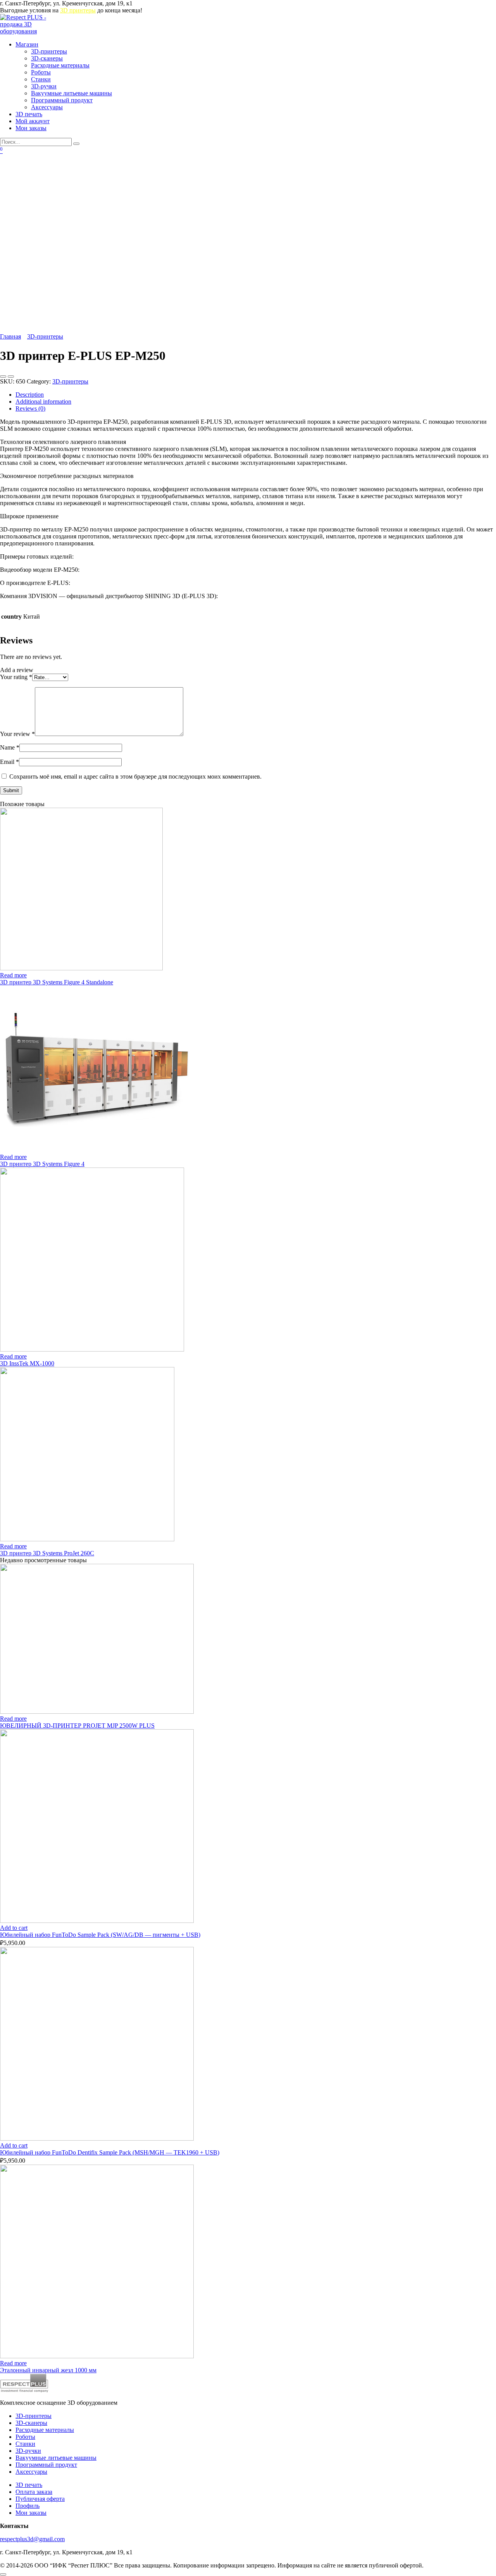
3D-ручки (44, 86)
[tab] (256, 395)
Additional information (43, 402)
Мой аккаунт (33, 121)
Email (9, 762)
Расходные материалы (60, 65)
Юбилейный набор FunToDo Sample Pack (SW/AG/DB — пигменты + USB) (100, 1935)
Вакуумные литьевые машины (71, 93)
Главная (10, 336)
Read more (13, 975)
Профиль (28, 2506)
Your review (17, 734)
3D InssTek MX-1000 (27, 1363)
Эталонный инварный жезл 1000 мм (48, 2370)
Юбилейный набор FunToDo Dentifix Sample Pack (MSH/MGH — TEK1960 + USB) (110, 2152)
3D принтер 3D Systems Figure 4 (42, 1164)
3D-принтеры (49, 51)
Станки (41, 79)
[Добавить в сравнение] (11, 377)
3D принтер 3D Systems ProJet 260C (47, 1553)
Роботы (41, 72)
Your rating (16, 677)
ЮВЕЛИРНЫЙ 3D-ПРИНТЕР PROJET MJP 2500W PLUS (77, 1726)
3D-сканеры (47, 58)
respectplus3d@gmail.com (32, 2539)
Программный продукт (62, 100)
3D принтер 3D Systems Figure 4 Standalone (57, 982)
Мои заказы (31, 128)
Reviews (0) (30, 408)
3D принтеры (78, 10)
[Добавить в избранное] (3, 377)
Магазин (27, 44)
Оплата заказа (34, 2492)
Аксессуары (47, 107)
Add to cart (14, 1928)
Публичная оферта (40, 2499)
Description (30, 395)
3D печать (29, 114)
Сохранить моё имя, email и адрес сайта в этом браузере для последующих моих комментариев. (135, 776)
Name (10, 747)
